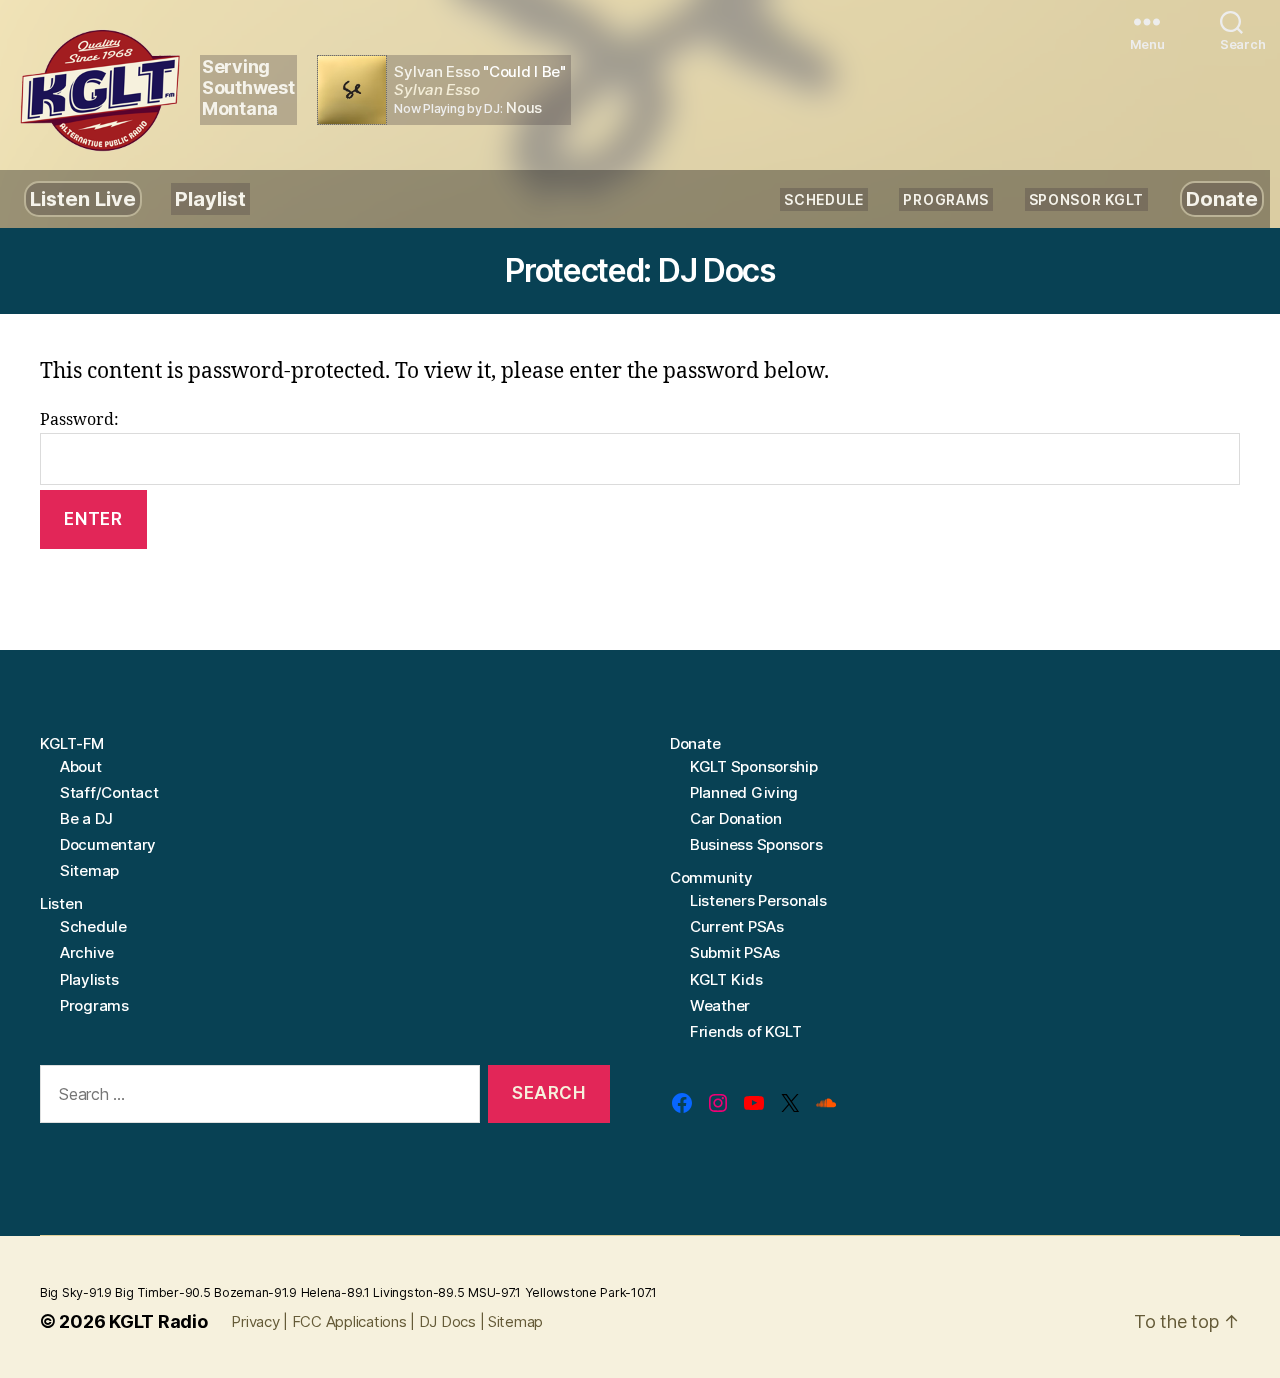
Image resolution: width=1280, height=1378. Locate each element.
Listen (61, 903)
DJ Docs (447, 1321)
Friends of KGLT (746, 1031)
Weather (720, 1005)
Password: (79, 420)
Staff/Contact (109, 792)
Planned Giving (744, 792)
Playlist (210, 199)
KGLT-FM (72, 743)
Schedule (824, 199)
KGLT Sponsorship (754, 766)
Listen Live (83, 199)
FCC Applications (349, 1321)
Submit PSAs (735, 952)
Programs (946, 199)
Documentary (108, 844)
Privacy (255, 1321)
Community (711, 877)
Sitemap (89, 870)
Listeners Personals (758, 900)
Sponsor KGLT (1086, 199)
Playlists (89, 979)
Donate (1222, 199)
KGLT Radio (158, 1321)
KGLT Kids (726, 979)
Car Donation (736, 818)
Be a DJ (86, 818)
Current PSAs (737, 926)
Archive (87, 952)
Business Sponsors (756, 844)
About (81, 766)
